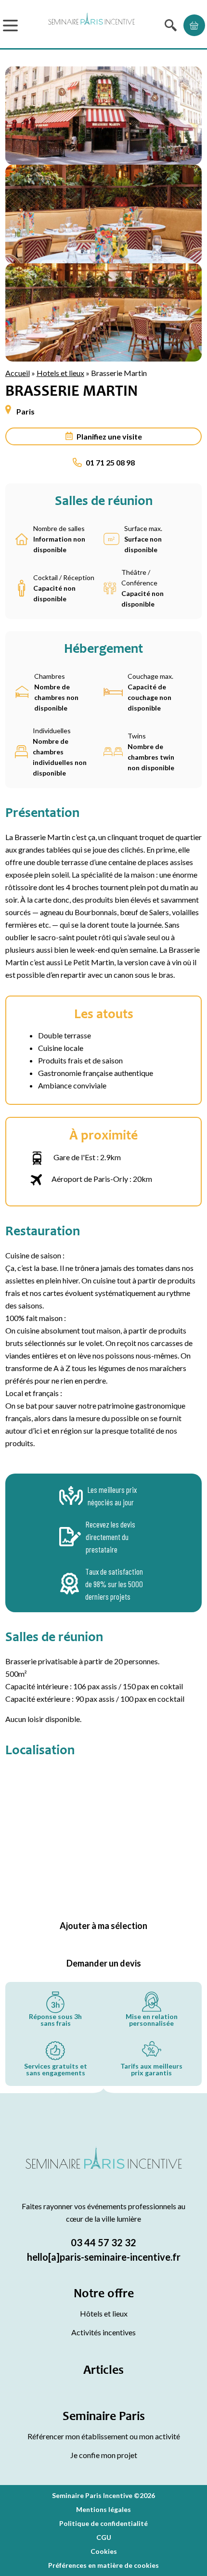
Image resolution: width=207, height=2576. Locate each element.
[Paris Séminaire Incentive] (91, 25)
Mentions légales (103, 2509)
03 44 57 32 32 (103, 2242)
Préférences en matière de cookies (103, 2565)
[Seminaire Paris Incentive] (104, 2169)
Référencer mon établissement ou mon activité (104, 2436)
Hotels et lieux (60, 373)
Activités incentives (103, 2332)
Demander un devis (104, 1963)
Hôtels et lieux (104, 2313)
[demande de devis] (194, 25)
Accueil (18, 373)
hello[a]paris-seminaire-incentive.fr (104, 2257)
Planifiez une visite (109, 436)
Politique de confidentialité (103, 2523)
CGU (104, 2537)
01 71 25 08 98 (110, 462)
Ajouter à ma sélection (103, 1926)
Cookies (104, 2551)
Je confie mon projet (104, 2455)
